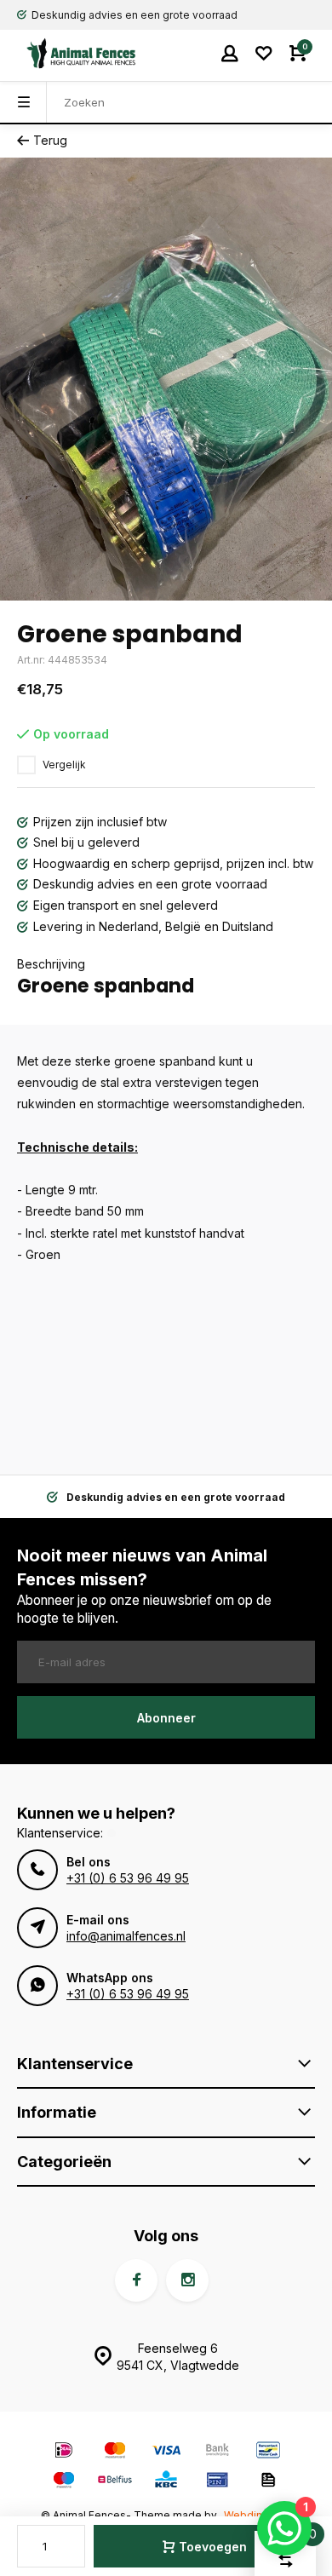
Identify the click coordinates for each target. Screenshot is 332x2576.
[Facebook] (136, 2280)
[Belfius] (115, 2482)
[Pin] (217, 2482)
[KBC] (166, 2482)
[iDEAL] (64, 2452)
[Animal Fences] (68, 53)
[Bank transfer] (217, 2452)
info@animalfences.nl (126, 1936)
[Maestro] (64, 2482)
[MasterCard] (115, 2452)
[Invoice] (268, 2482)
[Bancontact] (268, 2452)
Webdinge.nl (255, 2515)
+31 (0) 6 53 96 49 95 (128, 1878)
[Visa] (166, 2452)
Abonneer (166, 1718)
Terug (50, 140)
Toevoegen (213, 2547)
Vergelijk (64, 765)
